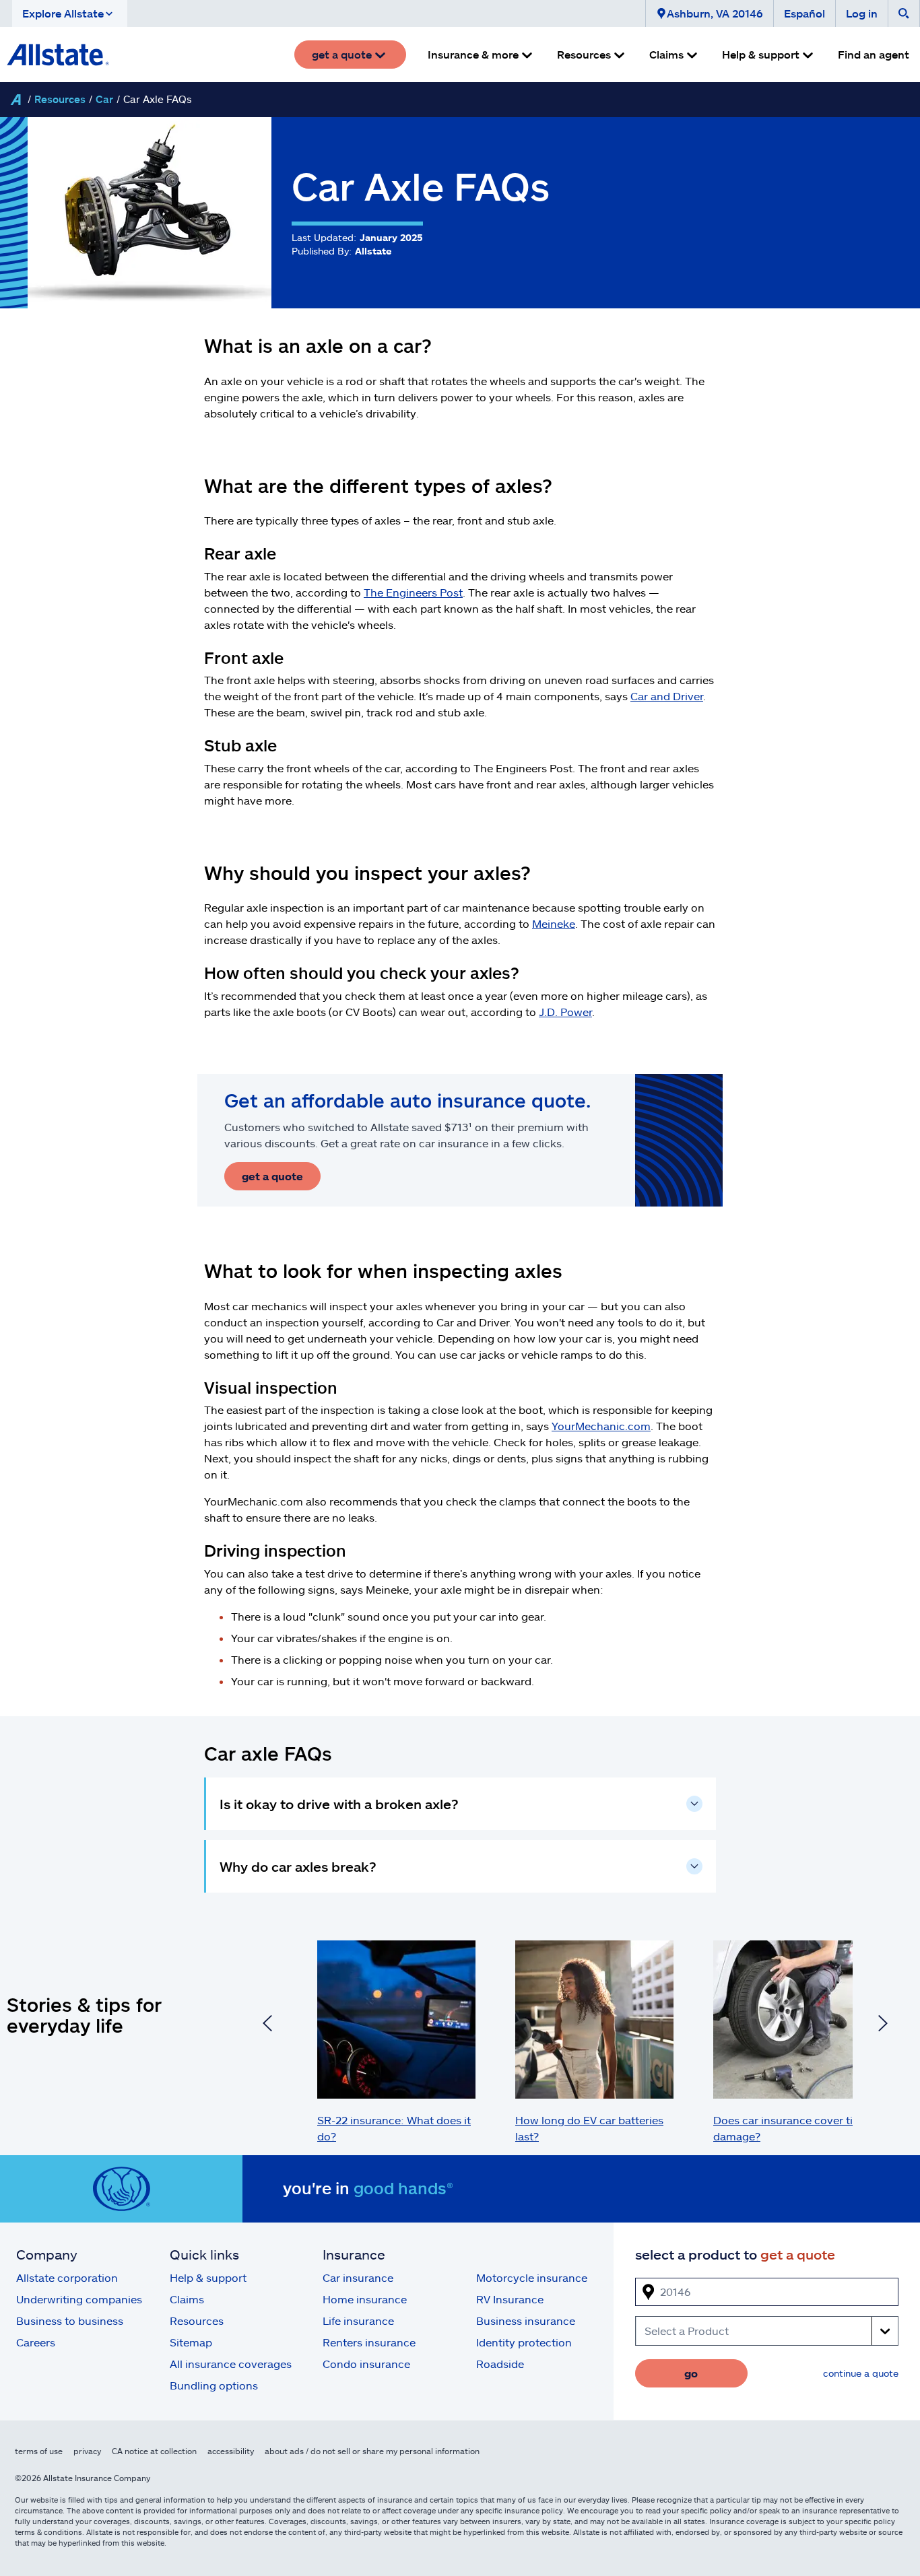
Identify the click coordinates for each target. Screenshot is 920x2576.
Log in (862, 13)
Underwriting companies (79, 2299)
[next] (883, 2025)
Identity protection (524, 2342)
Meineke (554, 923)
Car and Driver (667, 696)
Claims (187, 2299)
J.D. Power (565, 1012)
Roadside (500, 2364)
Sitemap (191, 2342)
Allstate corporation (67, 2277)
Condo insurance (366, 2364)
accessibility (231, 2451)
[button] (70, 13)
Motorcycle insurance (532, 2277)
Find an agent (874, 54)
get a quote (272, 1176)
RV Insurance (510, 2299)
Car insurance (358, 2277)
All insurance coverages (231, 2364)
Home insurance (365, 2299)
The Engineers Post (413, 592)
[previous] (267, 2025)
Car (104, 99)
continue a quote (861, 2373)
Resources (60, 99)
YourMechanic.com (601, 1426)
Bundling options (214, 2385)
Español (804, 13)
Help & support (208, 2277)
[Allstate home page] (58, 55)
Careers (36, 2342)
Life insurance (358, 2320)
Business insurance (526, 2320)
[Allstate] (15, 100)
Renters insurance (369, 2342)
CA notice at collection (154, 2451)
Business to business (70, 2320)
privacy (87, 2451)
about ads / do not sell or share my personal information (372, 2451)
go (691, 2373)
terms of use (39, 2451)
